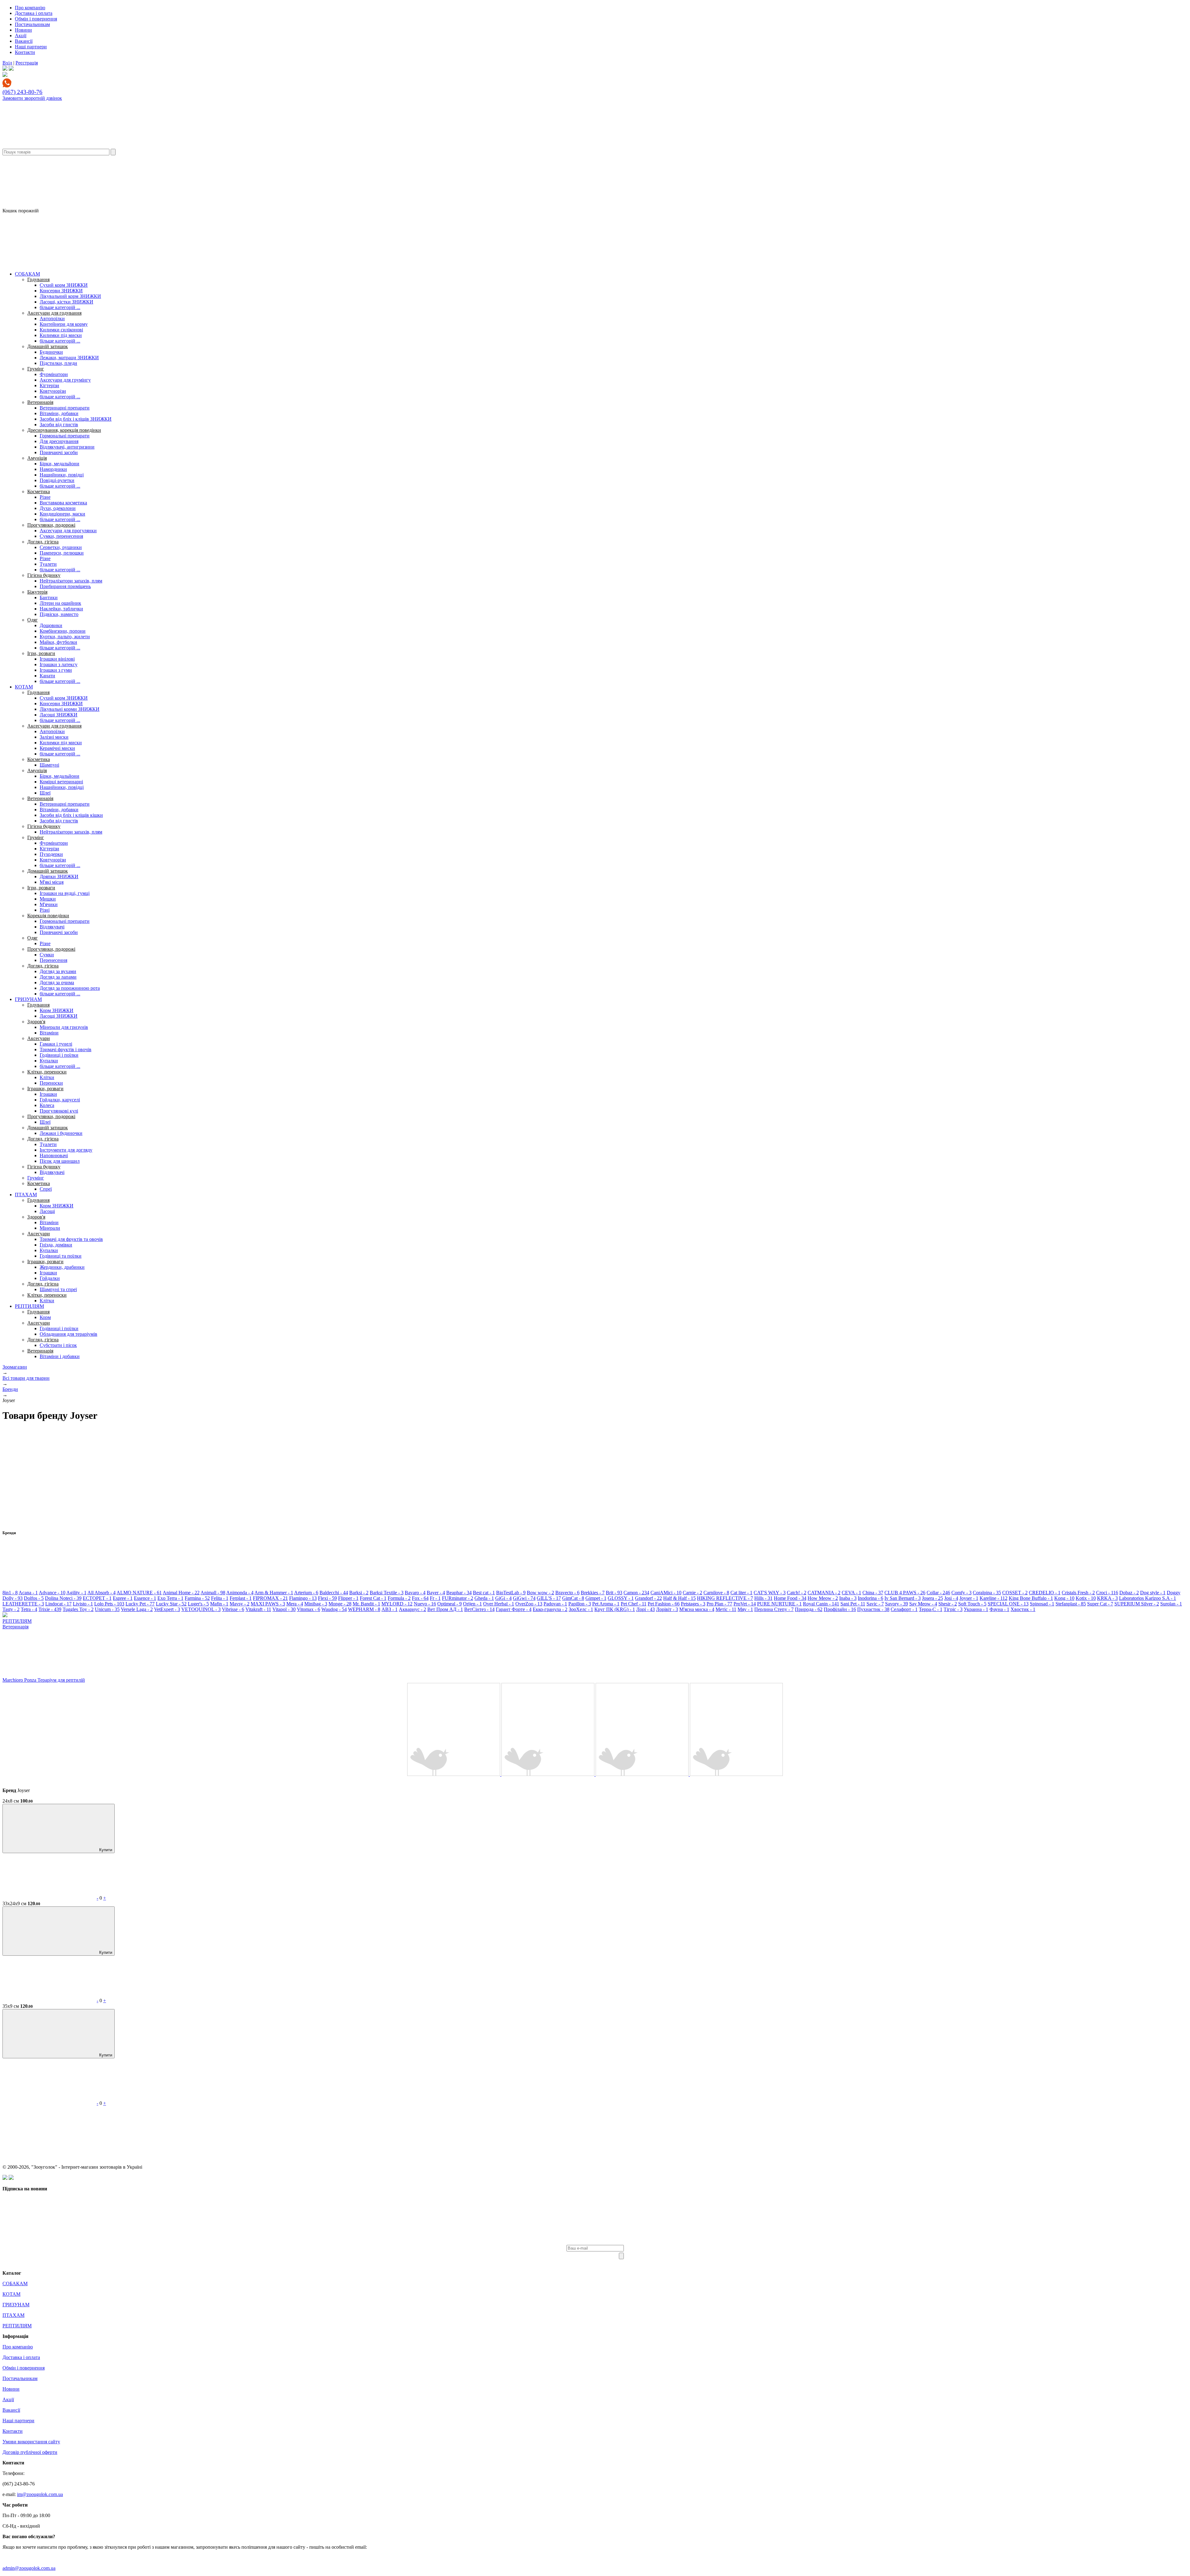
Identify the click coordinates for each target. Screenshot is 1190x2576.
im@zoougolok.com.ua (40, 2494)
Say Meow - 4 (923, 1604)
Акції (21, 35)
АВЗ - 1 (390, 1609)
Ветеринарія (40, 402)
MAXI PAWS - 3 (268, 1604)
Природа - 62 (809, 1609)
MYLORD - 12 (397, 1604)
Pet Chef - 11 (634, 1604)
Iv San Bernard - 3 (903, 1598)
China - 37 (873, 1593)
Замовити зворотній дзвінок (32, 98)
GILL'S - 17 (549, 1598)
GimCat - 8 (573, 1598)
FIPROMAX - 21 (270, 1598)
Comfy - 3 (961, 1593)
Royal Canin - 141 (821, 1604)
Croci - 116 (1107, 1593)
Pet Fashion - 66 (664, 1604)
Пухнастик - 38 (873, 1609)
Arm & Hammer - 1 (274, 1593)
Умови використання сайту (31, 2442)
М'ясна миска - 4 (697, 1609)
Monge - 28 (340, 1604)
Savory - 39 (897, 1604)
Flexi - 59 (327, 1598)
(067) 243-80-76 (22, 92)
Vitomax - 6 (309, 1609)
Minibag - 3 (316, 1604)
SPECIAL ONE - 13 (1008, 1604)
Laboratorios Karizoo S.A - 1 (1148, 1598)
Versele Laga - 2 (137, 1609)
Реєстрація (27, 63)
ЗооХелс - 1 (581, 1609)
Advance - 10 (52, 1593)
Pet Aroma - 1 (606, 1604)
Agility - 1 (76, 1593)
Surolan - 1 (1171, 1604)
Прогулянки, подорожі (51, 525)
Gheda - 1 (484, 1598)
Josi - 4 (951, 1598)
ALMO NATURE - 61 (139, 1593)
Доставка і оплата (34, 13)
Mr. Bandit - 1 (366, 1604)
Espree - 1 (123, 1598)
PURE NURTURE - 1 (779, 1604)
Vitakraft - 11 (258, 1609)
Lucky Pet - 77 (140, 1604)
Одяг (33, 620)
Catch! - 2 (797, 1593)
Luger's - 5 (198, 1604)
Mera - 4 (295, 1604)
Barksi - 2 (359, 1593)
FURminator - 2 (458, 1598)
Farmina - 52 (197, 1598)
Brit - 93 (614, 1593)
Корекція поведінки (48, 916)
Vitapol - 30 (284, 1609)
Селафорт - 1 (904, 1609)
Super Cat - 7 (1100, 1604)
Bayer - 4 (436, 1593)
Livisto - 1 (83, 1604)
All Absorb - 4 (101, 1593)
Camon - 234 (636, 1593)
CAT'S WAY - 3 (770, 1593)
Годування (38, 279)
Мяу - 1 (745, 1609)
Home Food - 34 (790, 1598)
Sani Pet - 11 (853, 1604)
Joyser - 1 (969, 1598)
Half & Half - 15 (679, 1598)
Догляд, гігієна (43, 542)
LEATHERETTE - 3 (23, 1604)
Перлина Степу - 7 (774, 1609)
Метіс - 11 (726, 1609)
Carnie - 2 (692, 1593)
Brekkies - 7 (593, 1593)
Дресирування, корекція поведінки (64, 430)
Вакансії (24, 41)
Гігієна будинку (44, 575)
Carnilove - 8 (716, 1593)
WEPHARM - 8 (364, 1609)
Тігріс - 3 (953, 1609)
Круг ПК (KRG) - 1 (615, 1609)
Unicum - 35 (107, 1609)
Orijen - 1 (472, 1604)
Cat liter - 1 (741, 1593)
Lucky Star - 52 (171, 1604)
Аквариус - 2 (412, 1609)
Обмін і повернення (36, 19)
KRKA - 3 (1107, 1598)
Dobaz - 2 (1129, 1593)
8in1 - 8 (10, 1593)
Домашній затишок (48, 346)
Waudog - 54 (334, 1609)
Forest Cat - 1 (373, 1598)
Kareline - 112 (994, 1598)
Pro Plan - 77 (719, 1604)
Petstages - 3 (693, 1604)
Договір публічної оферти (30, 2452)
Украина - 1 (976, 1609)
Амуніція (37, 458)
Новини (23, 30)
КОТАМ (24, 687)
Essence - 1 (145, 1598)
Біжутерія (37, 592)
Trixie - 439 (50, 1609)
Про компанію (30, 8)
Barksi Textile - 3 (387, 1593)
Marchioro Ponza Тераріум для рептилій (44, 1680)
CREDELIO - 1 (1045, 1593)
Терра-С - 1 (931, 1609)
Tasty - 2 (11, 1609)
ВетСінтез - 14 (479, 1609)
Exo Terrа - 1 (170, 1598)
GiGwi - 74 (524, 1598)
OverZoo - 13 (529, 1604)
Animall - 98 (213, 1593)
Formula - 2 (399, 1598)
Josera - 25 (932, 1598)
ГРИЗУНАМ (28, 999)
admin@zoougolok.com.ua (29, 2568)
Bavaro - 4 (415, 1593)
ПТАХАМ (26, 1195)
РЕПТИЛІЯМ (29, 1306)
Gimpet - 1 (596, 1598)
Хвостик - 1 (1023, 1609)
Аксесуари (39, 1038)
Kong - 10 (1064, 1598)
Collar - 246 (938, 1593)
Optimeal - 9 (450, 1604)
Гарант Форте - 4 (514, 1609)
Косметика (39, 491)
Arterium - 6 (306, 1593)
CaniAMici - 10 (666, 1593)
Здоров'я (36, 1022)
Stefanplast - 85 (1071, 1604)
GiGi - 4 (503, 1598)
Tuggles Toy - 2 (78, 1609)
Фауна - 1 (999, 1609)
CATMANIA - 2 (824, 1593)
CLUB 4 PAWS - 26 (905, 1593)
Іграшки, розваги (45, 1089)
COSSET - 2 (1015, 1593)
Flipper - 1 (348, 1598)
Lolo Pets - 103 (109, 1604)
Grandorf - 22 (648, 1598)
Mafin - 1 (219, 1604)
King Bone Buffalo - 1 (1031, 1598)
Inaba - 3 (848, 1598)
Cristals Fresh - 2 (1078, 1593)
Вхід (7, 63)
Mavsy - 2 (240, 1604)
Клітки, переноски (47, 1072)
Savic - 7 (875, 1604)
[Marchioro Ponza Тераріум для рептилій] (454, 1774)
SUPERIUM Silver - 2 (1137, 1604)
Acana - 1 (28, 1593)
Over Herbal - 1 (499, 1604)
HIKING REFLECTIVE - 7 (725, 1598)
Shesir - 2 (948, 1604)
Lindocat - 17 (58, 1604)
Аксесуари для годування (54, 313)
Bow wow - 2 (540, 1593)
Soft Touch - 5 (972, 1604)
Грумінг (36, 369)
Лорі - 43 (646, 1609)
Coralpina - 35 (987, 1593)
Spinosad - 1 (1042, 1604)
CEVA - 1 (851, 1593)
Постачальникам (32, 24)
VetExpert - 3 (167, 1609)
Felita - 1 (220, 1598)
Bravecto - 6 (567, 1593)
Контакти (25, 52)
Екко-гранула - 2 (550, 1609)
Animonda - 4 (240, 1593)
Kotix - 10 (1086, 1598)
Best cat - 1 (484, 1593)
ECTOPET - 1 (97, 1598)
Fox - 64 (420, 1598)
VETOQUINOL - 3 (201, 1609)
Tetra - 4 (29, 1609)
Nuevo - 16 (425, 1604)
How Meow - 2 (823, 1598)
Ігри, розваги (41, 653)
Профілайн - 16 (840, 1609)
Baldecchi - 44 (334, 1593)
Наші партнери (31, 47)
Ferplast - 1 (241, 1598)
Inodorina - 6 (870, 1598)
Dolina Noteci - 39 (63, 1598)
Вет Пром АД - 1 (445, 1609)
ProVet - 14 (745, 1604)
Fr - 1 (435, 1598)
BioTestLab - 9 (511, 1593)
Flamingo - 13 (303, 1598)
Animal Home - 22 (181, 1593)
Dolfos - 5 (34, 1598)
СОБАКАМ (27, 274)
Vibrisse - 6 (233, 1609)
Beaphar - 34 (459, 1593)
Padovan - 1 (555, 1604)
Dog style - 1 (1153, 1593)
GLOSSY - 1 (621, 1598)
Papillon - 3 (580, 1604)
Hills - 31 (763, 1598)
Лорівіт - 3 (667, 1609)
